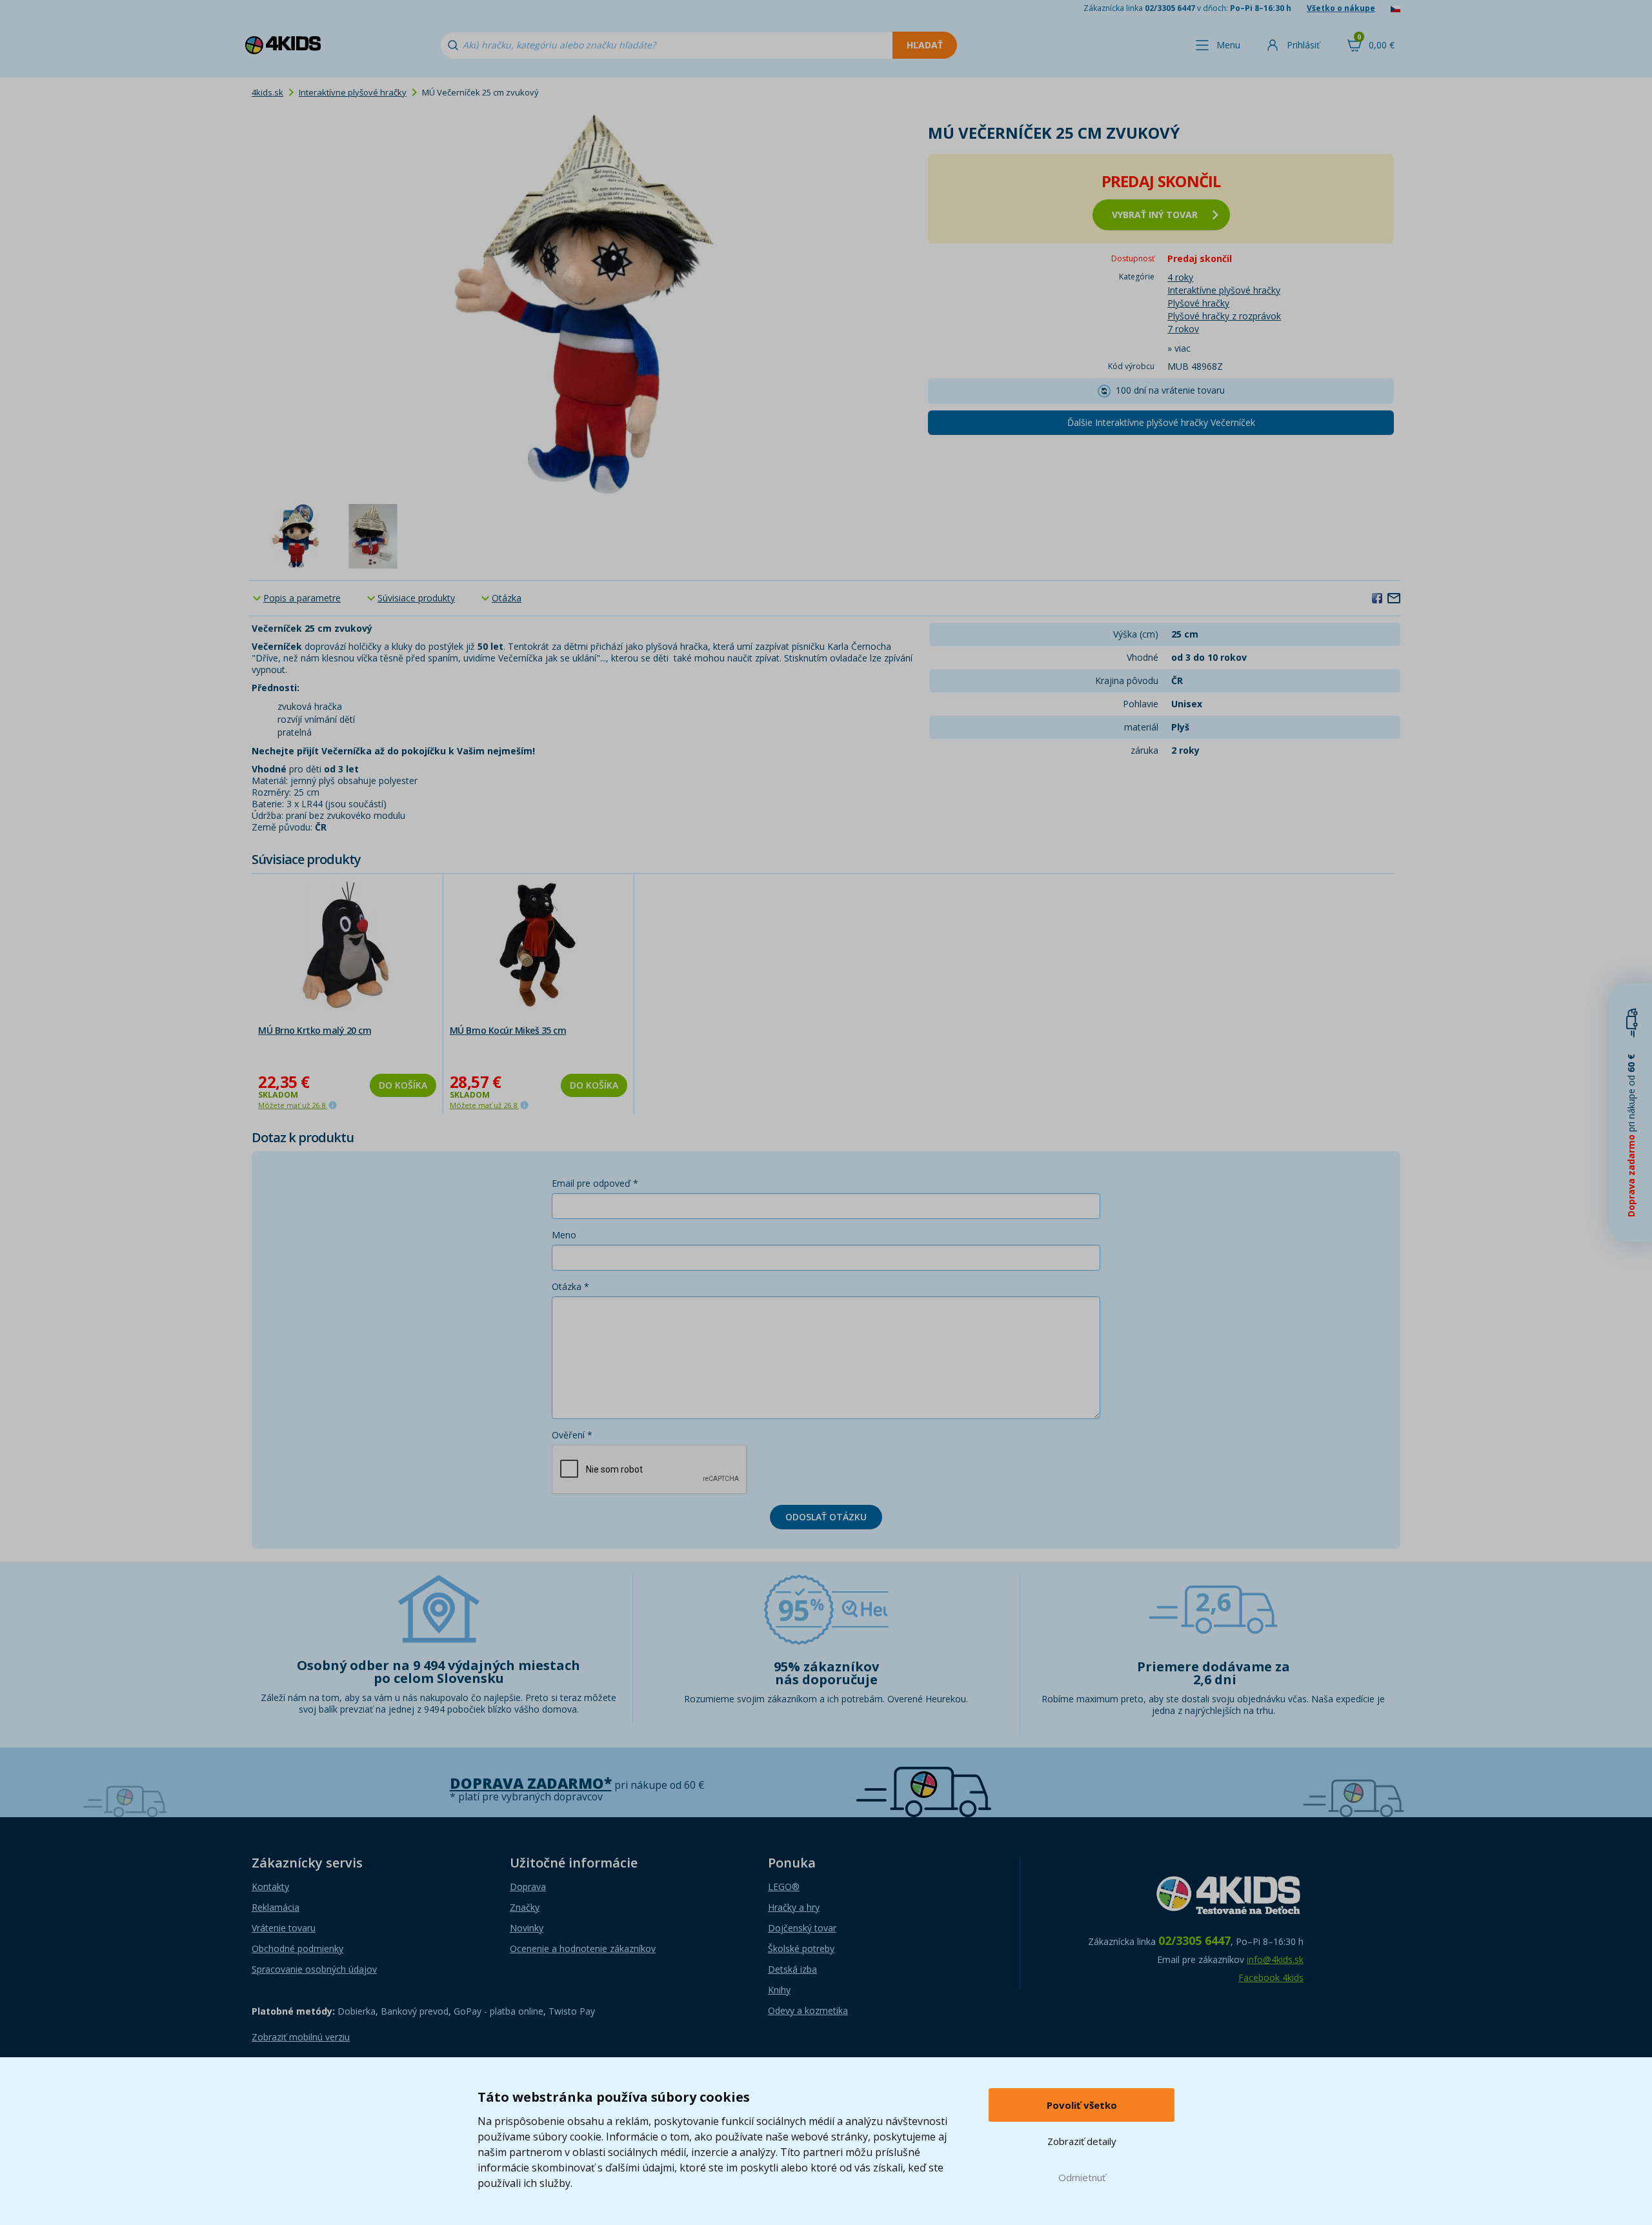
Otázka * (570, 1286)
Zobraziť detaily (1082, 2141)
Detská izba (792, 1969)
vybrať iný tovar (1155, 215)
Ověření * (572, 1435)
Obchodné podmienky (297, 1948)
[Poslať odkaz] (1394, 598)
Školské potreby (801, 1948)
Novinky (527, 1928)
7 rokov (1183, 329)
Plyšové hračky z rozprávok (1224, 316)
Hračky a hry (794, 1907)
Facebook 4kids (1271, 1978)
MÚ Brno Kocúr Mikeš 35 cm (508, 1030)
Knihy (779, 1990)
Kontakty (270, 1887)
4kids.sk (267, 92)
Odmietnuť (1082, 2177)
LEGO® (784, 1887)
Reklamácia (276, 1907)
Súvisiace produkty (416, 598)
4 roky (1180, 277)
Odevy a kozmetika (808, 2010)
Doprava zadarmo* (531, 1783)
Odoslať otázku (826, 1517)
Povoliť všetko (1082, 2105)
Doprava (528, 1887)
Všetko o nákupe (1341, 8)
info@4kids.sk (1275, 1959)
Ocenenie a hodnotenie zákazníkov (583, 1948)
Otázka (507, 598)
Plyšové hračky (1198, 303)
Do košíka (403, 1085)
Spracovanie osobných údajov (314, 1969)
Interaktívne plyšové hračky (353, 92)
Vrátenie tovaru (284, 1928)
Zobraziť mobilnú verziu (301, 2037)
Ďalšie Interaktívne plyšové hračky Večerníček (1161, 422)
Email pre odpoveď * (595, 1183)
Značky (525, 1907)
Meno (564, 1235)
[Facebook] (1377, 598)
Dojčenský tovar (802, 1928)
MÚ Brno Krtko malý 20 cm (315, 1030)
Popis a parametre (302, 598)
